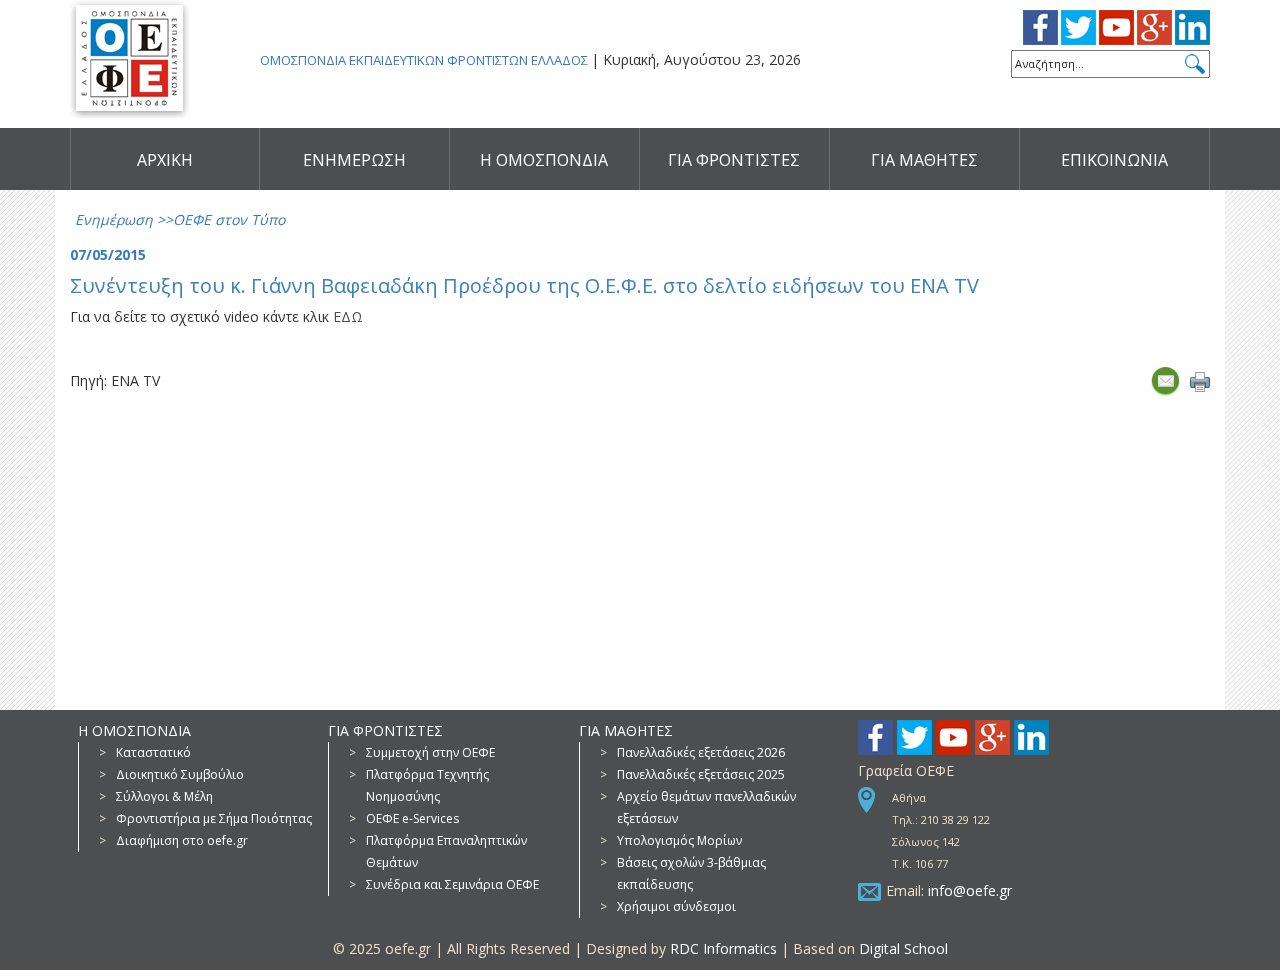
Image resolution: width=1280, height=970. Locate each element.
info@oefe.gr (970, 890)
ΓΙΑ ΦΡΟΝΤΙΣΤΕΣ (734, 160)
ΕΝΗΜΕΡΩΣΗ (354, 160)
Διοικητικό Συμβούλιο (180, 774)
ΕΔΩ (348, 316)
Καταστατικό (153, 752)
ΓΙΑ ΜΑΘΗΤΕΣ (924, 160)
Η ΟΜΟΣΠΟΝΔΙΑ (544, 160)
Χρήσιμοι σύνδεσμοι (676, 906)
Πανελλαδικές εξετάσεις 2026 (701, 752)
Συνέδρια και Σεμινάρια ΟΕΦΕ (452, 884)
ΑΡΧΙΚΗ (165, 160)
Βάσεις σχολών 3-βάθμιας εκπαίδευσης (691, 873)
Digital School (903, 948)
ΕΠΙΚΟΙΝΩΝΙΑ (1114, 160)
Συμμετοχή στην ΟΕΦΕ (430, 752)
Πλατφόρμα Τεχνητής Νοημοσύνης (427, 785)
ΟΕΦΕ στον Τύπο (229, 219)
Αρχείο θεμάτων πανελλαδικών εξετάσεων (706, 807)
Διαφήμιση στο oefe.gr (182, 840)
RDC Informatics (723, 948)
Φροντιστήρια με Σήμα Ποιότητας (214, 818)
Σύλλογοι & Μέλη (164, 796)
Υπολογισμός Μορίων (679, 840)
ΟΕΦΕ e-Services (412, 818)
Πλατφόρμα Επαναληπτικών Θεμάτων (446, 851)
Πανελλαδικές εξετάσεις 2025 (701, 774)
